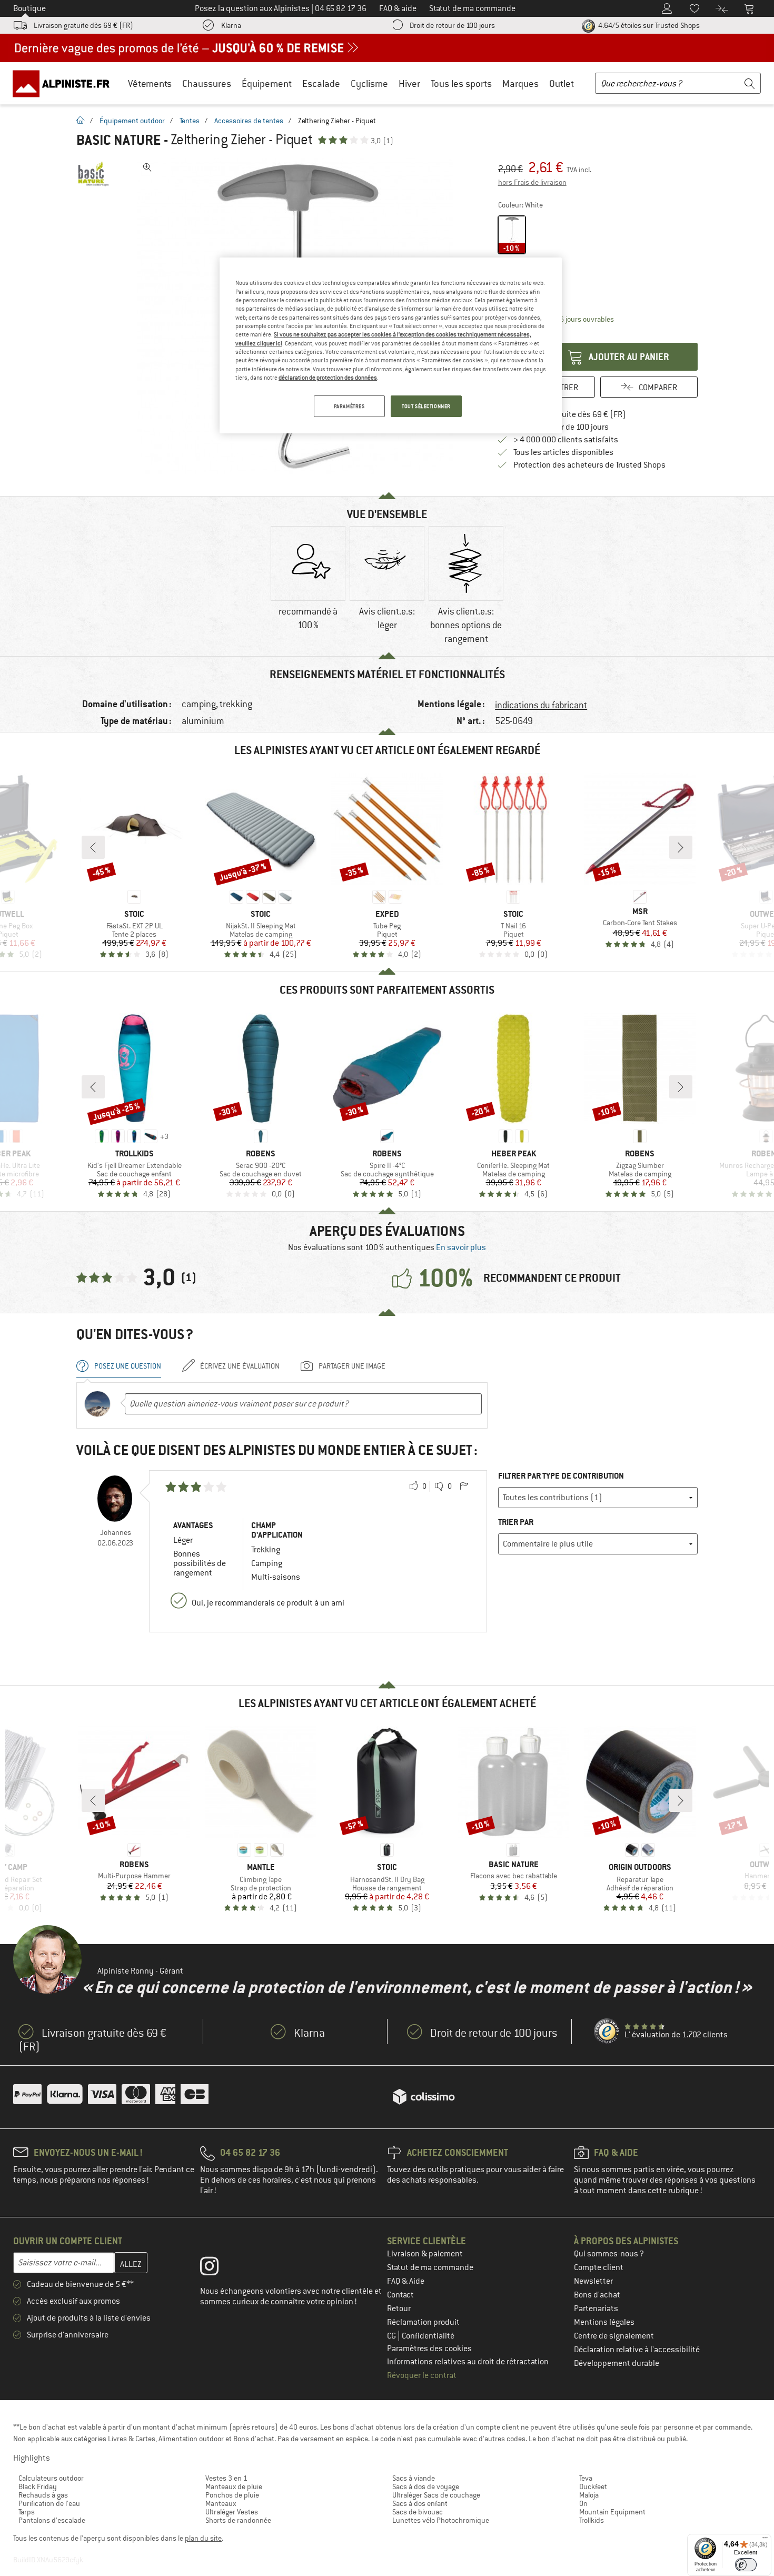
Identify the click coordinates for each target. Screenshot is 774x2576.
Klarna (231, 25)
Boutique (29, 8)
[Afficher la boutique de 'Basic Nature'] (93, 174)
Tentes (190, 121)
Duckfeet (593, 2486)
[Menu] (765, 2540)
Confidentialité (428, 2336)
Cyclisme (369, 83)
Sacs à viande (414, 2478)
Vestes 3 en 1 (226, 2478)
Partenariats (596, 2309)
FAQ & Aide (406, 2281)
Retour (399, 2309)
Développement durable (617, 2363)
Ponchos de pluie (232, 2495)
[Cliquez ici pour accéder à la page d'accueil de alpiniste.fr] (65, 83)
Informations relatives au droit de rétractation (468, 2362)
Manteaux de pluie (234, 2486)
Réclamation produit (423, 2322)
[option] (308, 586)
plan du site (203, 2538)
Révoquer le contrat (422, 2375)
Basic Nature (118, 140)
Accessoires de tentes (249, 121)
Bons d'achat (597, 2295)
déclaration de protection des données (328, 378)
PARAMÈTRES (349, 406)
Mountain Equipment (612, 2512)
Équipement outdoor (132, 121)
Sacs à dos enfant (420, 2503)
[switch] (746, 2565)
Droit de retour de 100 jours (452, 25)
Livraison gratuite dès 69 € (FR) (83, 25)
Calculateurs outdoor (51, 2478)
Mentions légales (604, 2322)
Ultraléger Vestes (232, 2512)
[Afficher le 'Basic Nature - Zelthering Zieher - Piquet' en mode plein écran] (147, 167)
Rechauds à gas (43, 2495)
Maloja (589, 2495)
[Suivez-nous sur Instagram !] (217, 2268)
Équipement (267, 83)
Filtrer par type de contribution (561, 1476)
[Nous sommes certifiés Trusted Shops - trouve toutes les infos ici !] (607, 2032)
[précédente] (93, 847)
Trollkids (592, 2520)
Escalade (321, 83)
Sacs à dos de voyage (426, 2486)
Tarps (27, 2512)
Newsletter (593, 2281)
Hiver (409, 83)
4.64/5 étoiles (648, 25)
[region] (391, 345)
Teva (586, 2478)
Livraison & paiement (425, 2254)
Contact (400, 2295)
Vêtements (150, 83)
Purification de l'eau (49, 2503)
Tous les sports (461, 83)
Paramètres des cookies (429, 2349)
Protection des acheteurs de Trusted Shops (589, 465)
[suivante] (681, 847)
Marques (520, 83)
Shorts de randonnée (238, 2520)
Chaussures (207, 83)
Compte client (599, 2267)
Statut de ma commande (430, 2267)
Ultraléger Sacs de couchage (436, 2495)
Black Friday (38, 2486)
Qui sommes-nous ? (609, 2254)
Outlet (562, 83)
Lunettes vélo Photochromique (441, 2520)
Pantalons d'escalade (52, 2520)
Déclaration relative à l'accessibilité (637, 2350)
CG (392, 2336)
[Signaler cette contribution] (464, 1487)
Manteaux (221, 2503)
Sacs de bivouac (418, 2512)
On (583, 2503)
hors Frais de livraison (532, 182)
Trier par (516, 1522)
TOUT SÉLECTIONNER (426, 406)
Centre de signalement (614, 2336)
